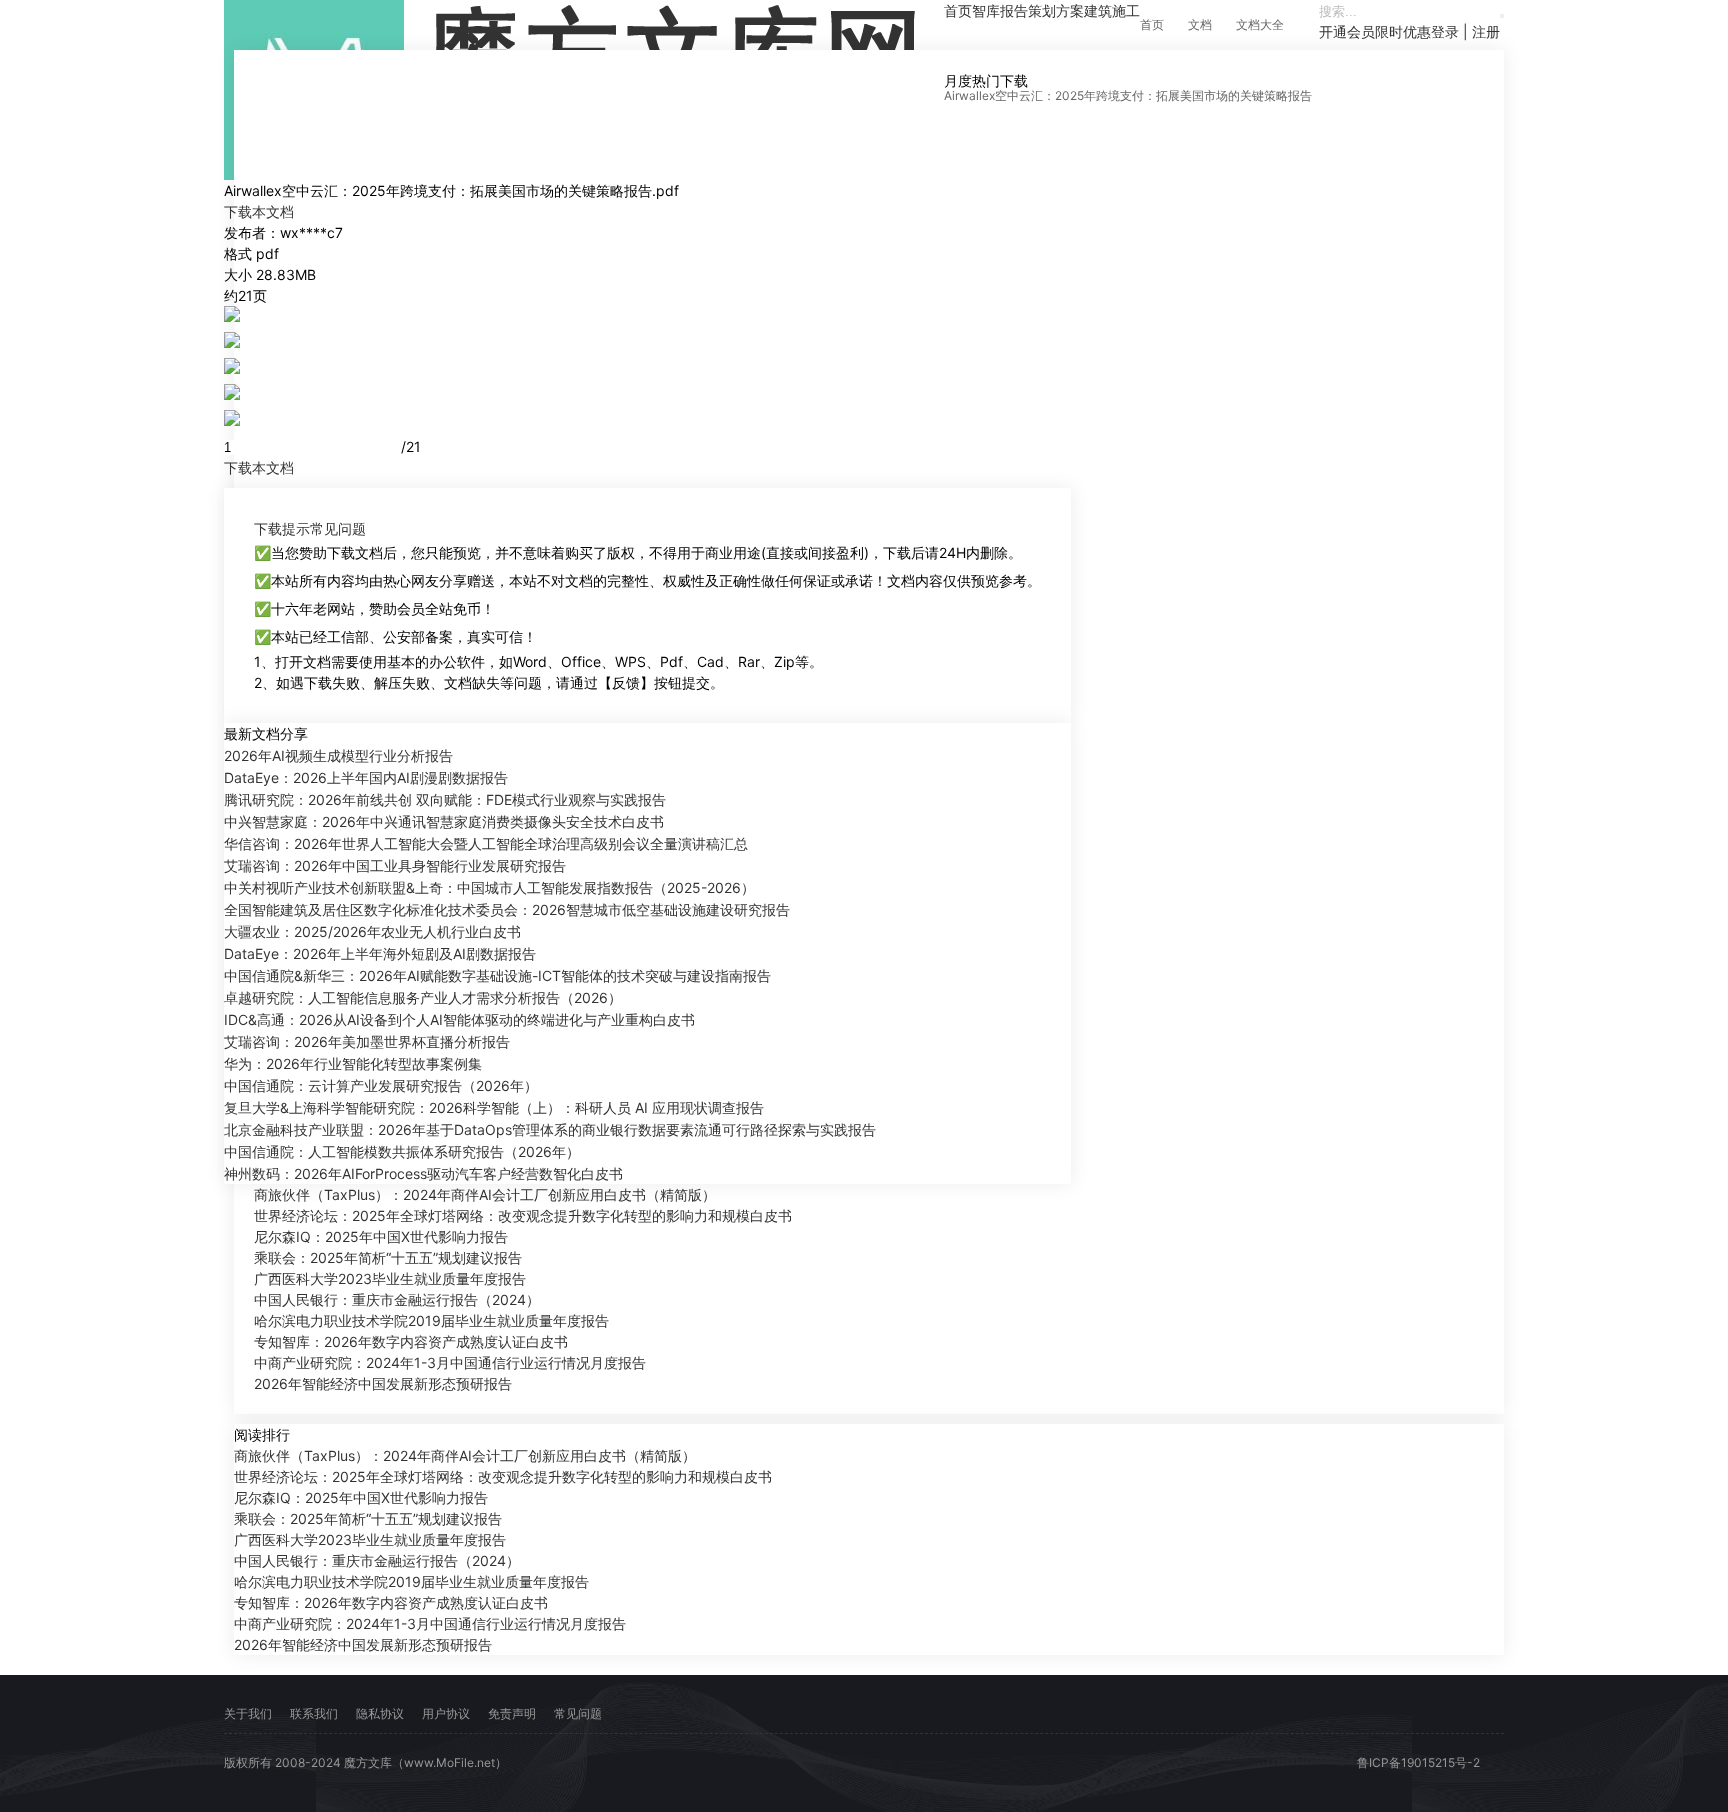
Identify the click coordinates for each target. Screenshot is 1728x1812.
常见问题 (338, 528)
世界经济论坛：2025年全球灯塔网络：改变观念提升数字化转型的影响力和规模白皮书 (523, 1215)
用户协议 (446, 1713)
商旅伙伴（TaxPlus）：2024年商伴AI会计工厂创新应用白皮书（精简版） (485, 1194)
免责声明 (512, 1713)
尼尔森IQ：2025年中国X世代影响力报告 (381, 1236)
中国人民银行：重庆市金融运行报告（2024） (397, 1299)
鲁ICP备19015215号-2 (1418, 1762)
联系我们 (314, 1713)
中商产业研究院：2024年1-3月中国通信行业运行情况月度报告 (450, 1362)
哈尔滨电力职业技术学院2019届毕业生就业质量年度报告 (431, 1320)
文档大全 (1260, 24)
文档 (1200, 24)
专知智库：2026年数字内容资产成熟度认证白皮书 (411, 1341)
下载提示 (282, 528)
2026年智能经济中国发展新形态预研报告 (383, 1383)
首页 (1152, 24)
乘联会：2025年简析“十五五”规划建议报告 (388, 1257)
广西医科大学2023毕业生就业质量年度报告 (390, 1278)
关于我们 (248, 1713)
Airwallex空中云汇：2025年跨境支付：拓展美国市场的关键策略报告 (1128, 95)
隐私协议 (380, 1713)
